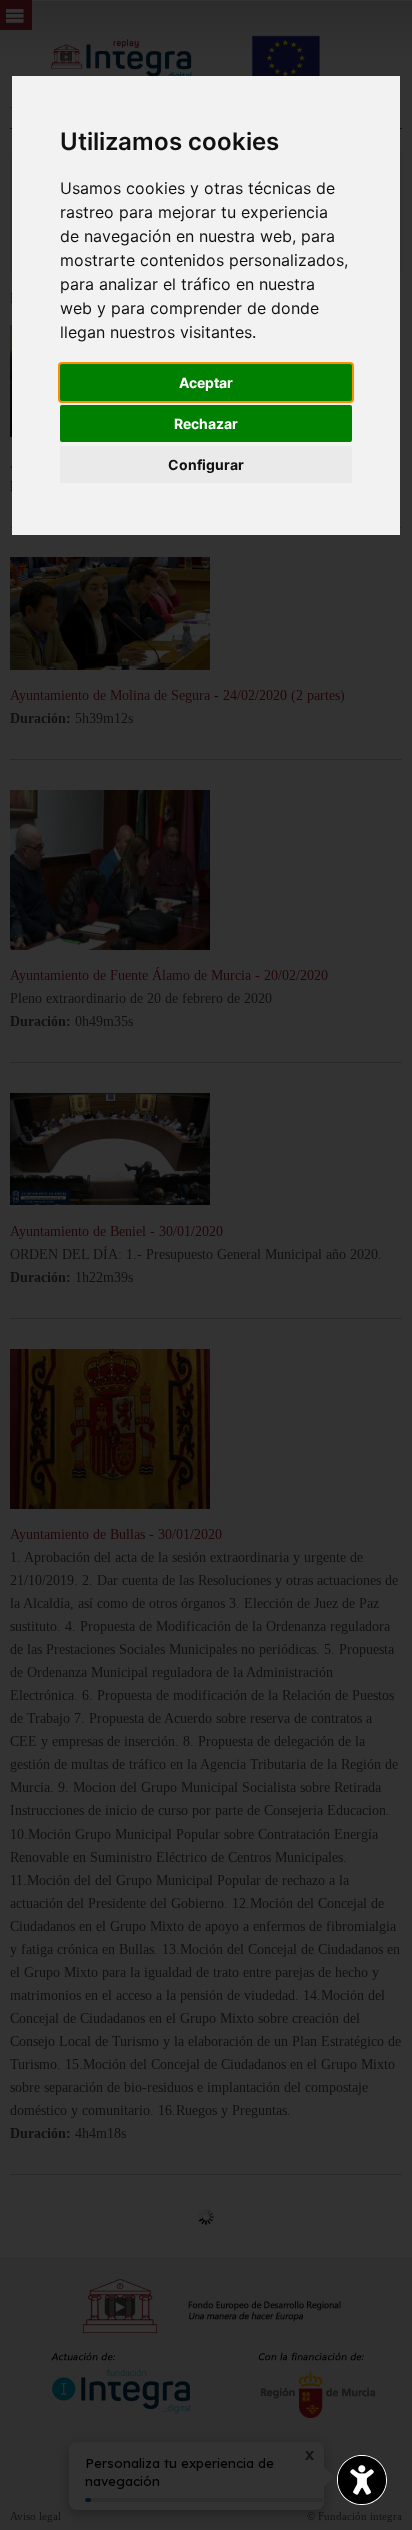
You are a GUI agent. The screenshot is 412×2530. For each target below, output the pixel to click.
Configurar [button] (206, 464)
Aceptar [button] (206, 382)
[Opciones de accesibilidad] (362, 2480)
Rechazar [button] (206, 423)
